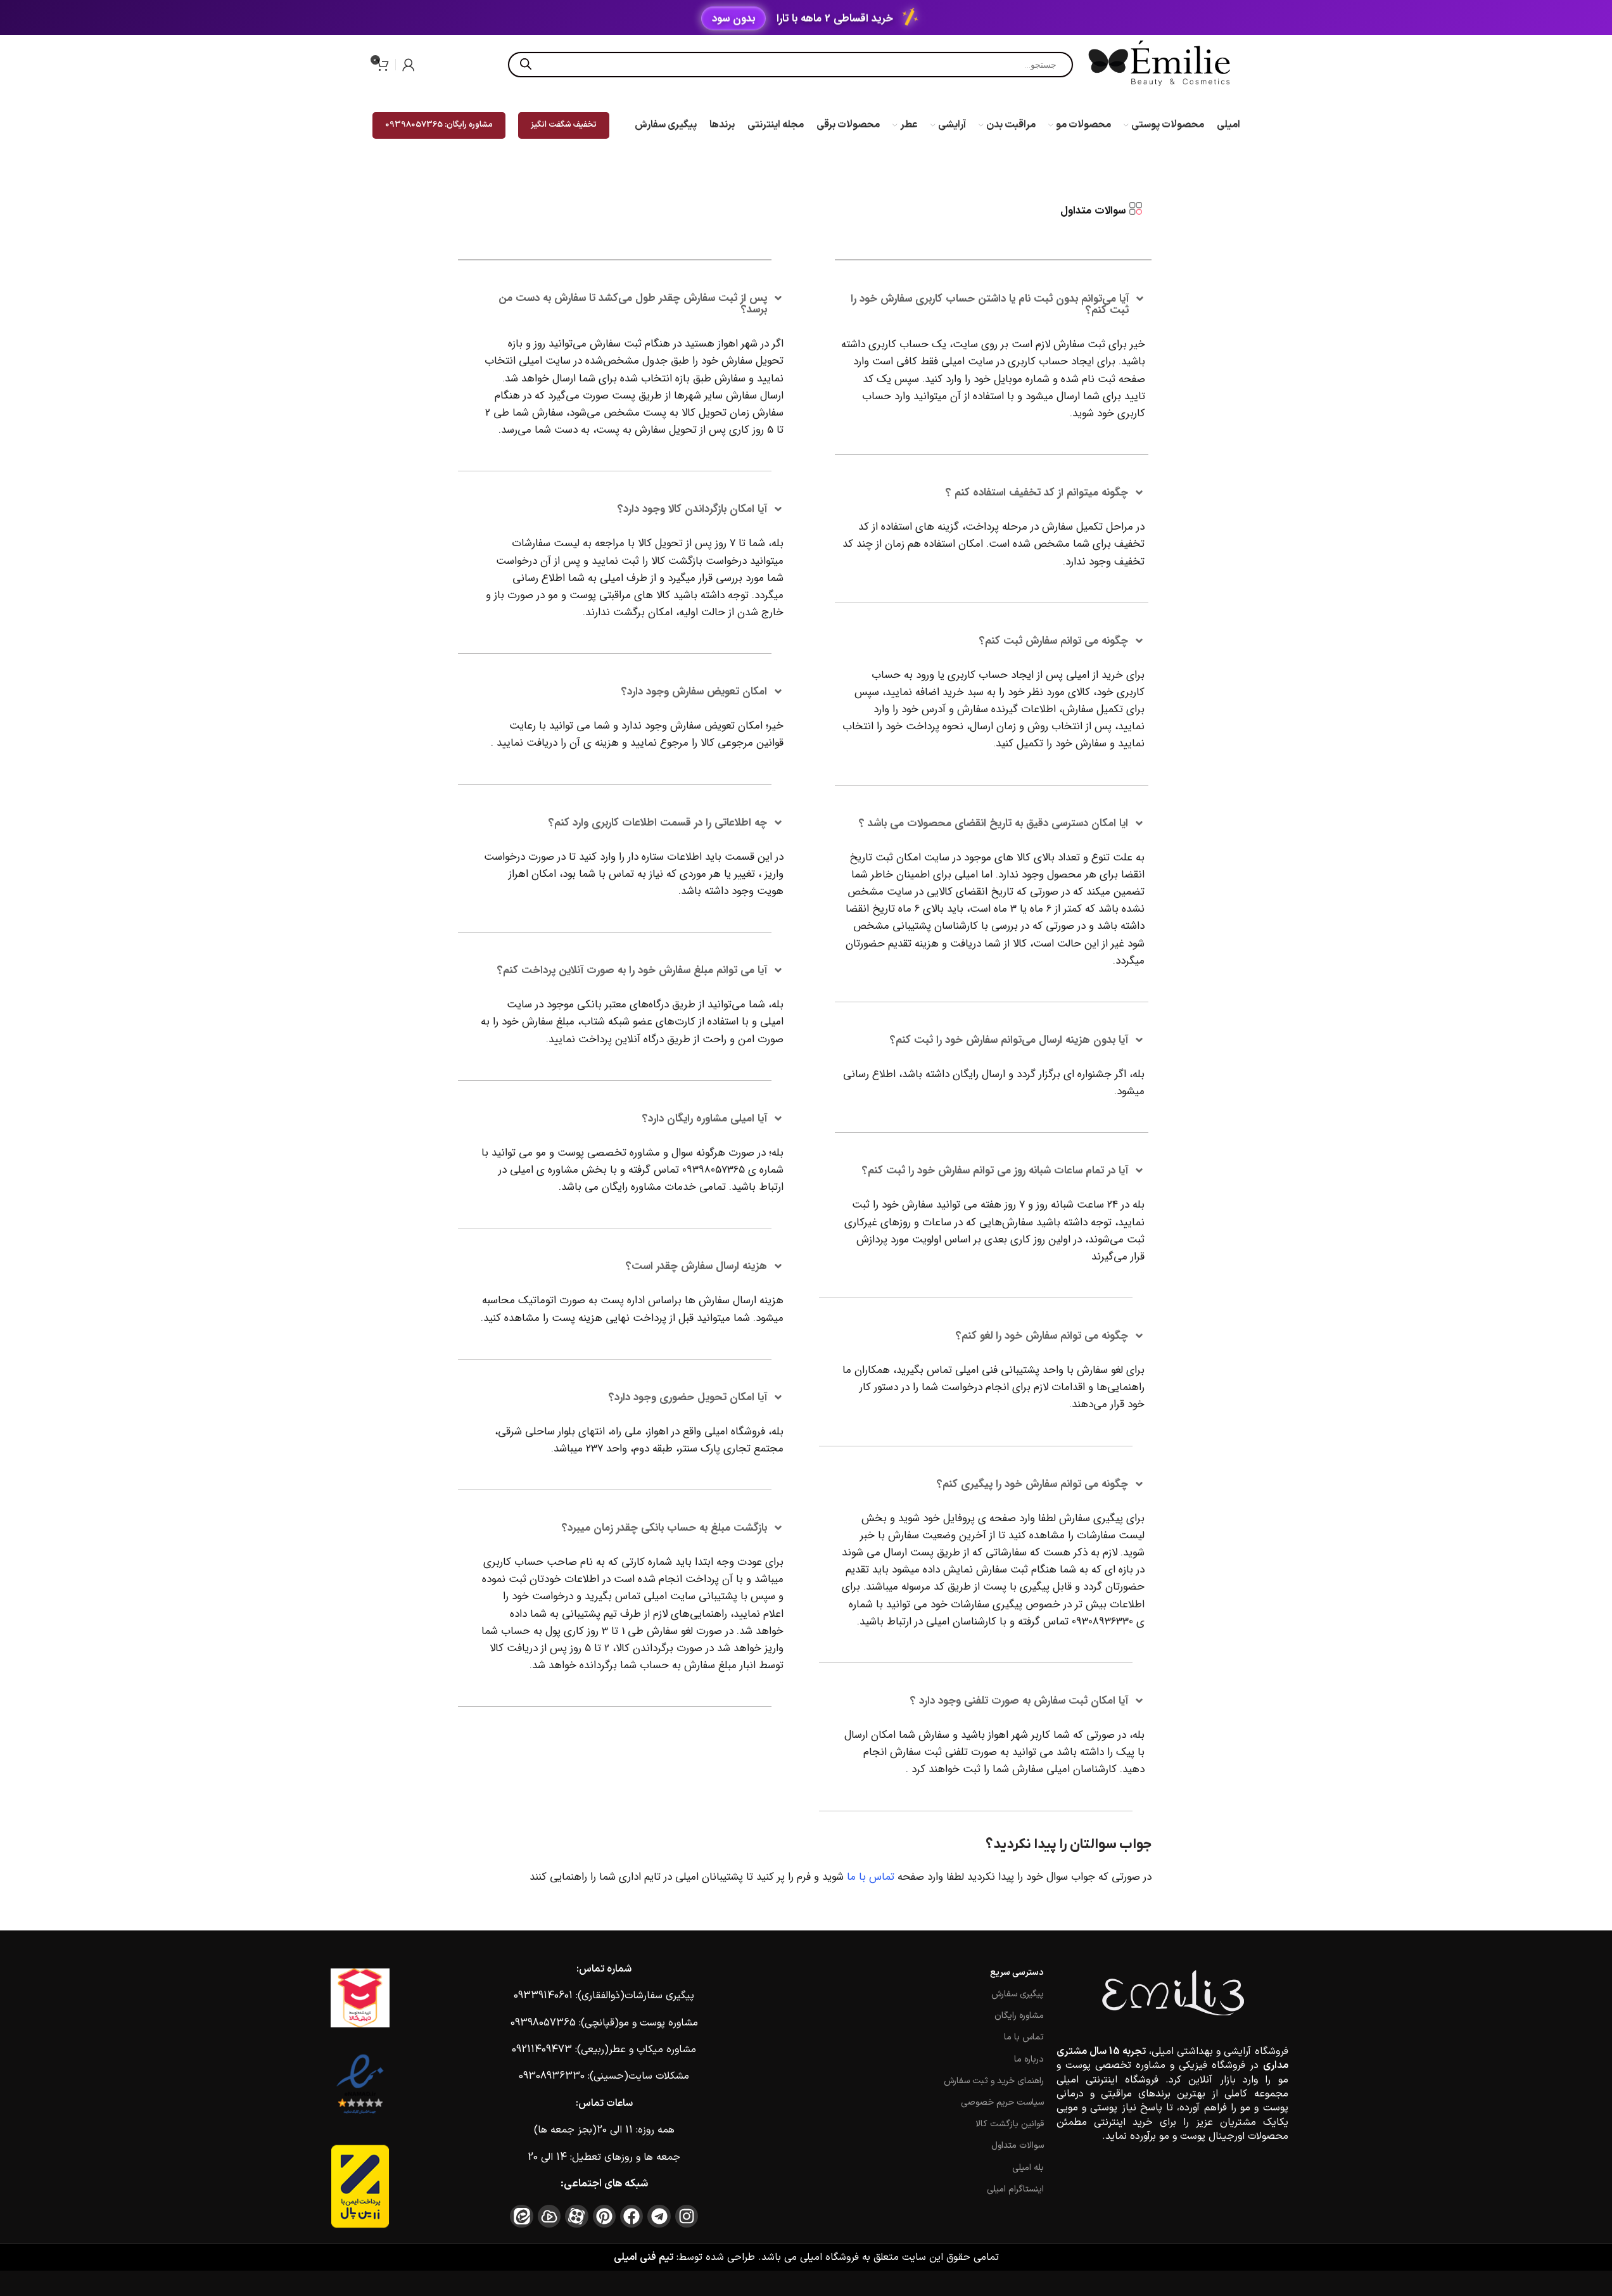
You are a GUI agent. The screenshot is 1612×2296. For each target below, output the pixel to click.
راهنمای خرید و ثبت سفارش (994, 2081)
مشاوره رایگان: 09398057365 (439, 125)
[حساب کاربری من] (409, 65)
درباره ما (1029, 2059)
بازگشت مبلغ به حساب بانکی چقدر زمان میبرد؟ (664, 1528)
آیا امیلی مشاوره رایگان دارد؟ (705, 1119)
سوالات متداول (1018, 2146)
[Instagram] (687, 2216)
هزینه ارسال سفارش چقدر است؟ (696, 1266)
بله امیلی (1028, 2168)
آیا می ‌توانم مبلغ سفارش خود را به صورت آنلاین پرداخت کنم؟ (632, 970)
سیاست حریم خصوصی (1002, 2102)
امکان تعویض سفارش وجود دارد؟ (694, 692)
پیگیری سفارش (1018, 1994)
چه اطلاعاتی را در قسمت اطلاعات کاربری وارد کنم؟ (658, 823)
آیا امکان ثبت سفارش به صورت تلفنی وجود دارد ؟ (1019, 1701)
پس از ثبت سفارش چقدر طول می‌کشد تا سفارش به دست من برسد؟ (633, 304)
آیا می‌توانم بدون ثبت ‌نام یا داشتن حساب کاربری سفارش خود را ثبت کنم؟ (990, 304)
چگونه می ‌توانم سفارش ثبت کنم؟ (1054, 641)
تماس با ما (871, 1877)
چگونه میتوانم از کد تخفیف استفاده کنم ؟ (1037, 493)
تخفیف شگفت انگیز (564, 125)
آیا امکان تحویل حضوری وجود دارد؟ (688, 1397)
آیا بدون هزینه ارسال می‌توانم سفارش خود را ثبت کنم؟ (1009, 1040)
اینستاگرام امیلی (1015, 2189)
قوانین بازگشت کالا (1010, 2124)
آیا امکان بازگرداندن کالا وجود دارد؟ (692, 509)
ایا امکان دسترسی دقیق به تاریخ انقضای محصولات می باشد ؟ (993, 823)
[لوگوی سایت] (1161, 64)
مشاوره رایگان (1019, 2016)
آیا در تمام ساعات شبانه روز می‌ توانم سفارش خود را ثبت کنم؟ (995, 1170)
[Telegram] (659, 2216)
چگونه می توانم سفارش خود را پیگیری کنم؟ (1032, 1484)
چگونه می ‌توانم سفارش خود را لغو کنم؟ (1042, 1336)
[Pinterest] (604, 2216)
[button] (993, 305)
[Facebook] (631, 2216)
